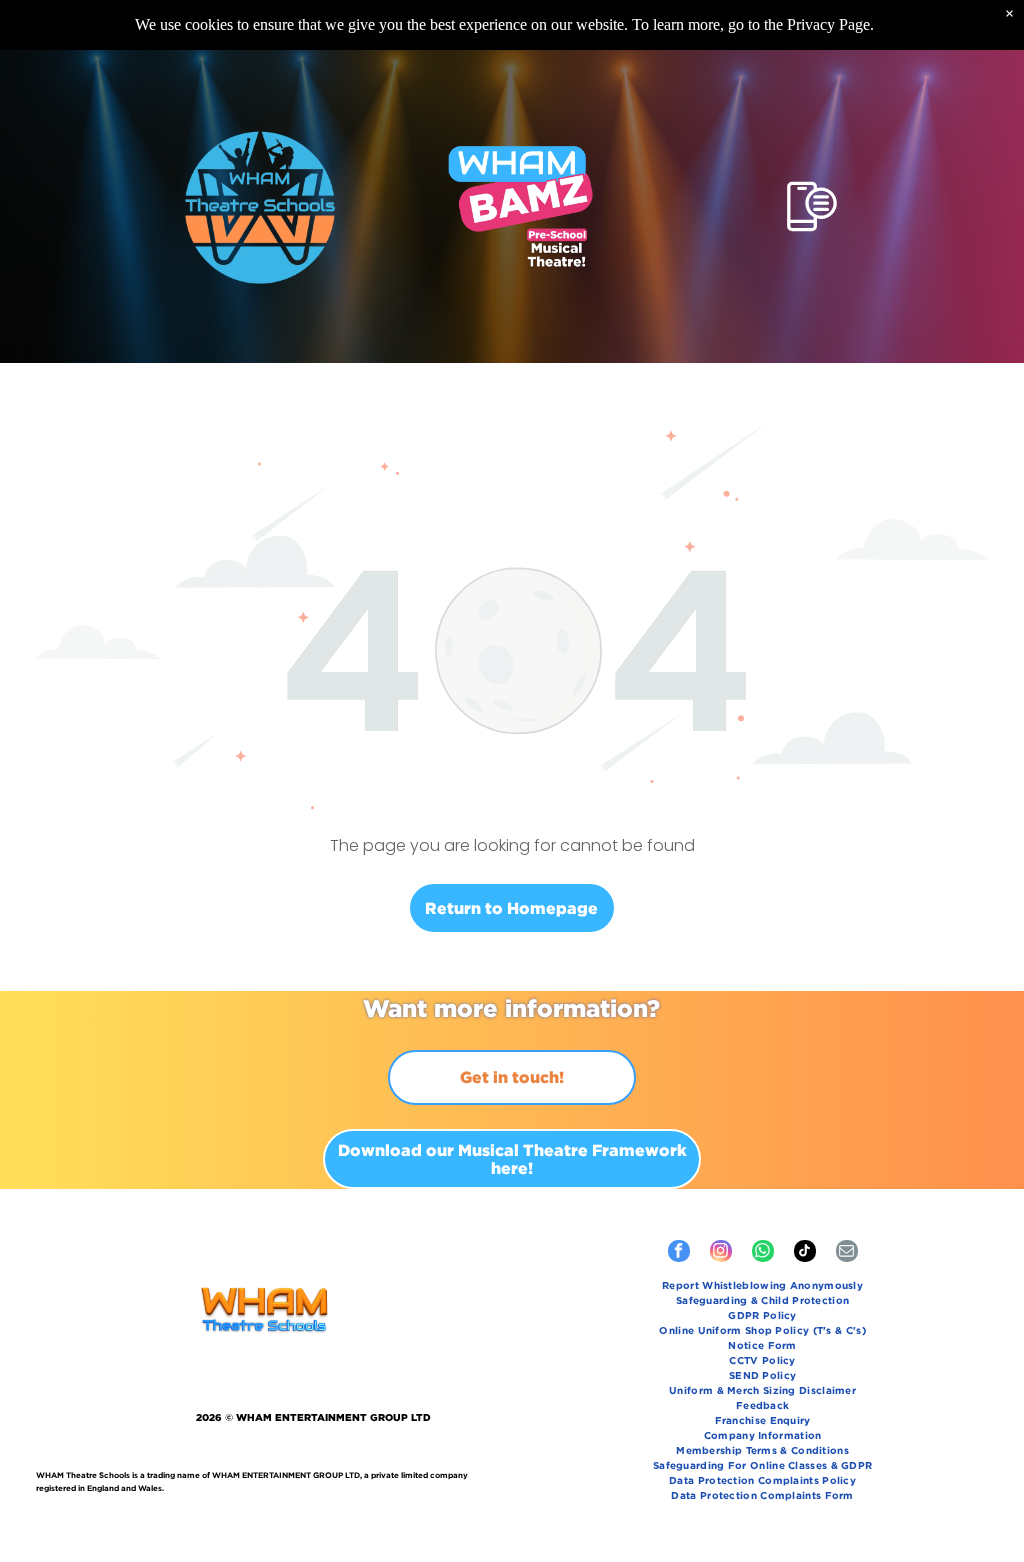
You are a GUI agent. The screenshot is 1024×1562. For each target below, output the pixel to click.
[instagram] (721, 1253)
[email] (847, 1253)
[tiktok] (805, 1253)
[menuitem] (762, 1287)
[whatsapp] (763, 1253)
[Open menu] (812, 206)
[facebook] (679, 1253)
